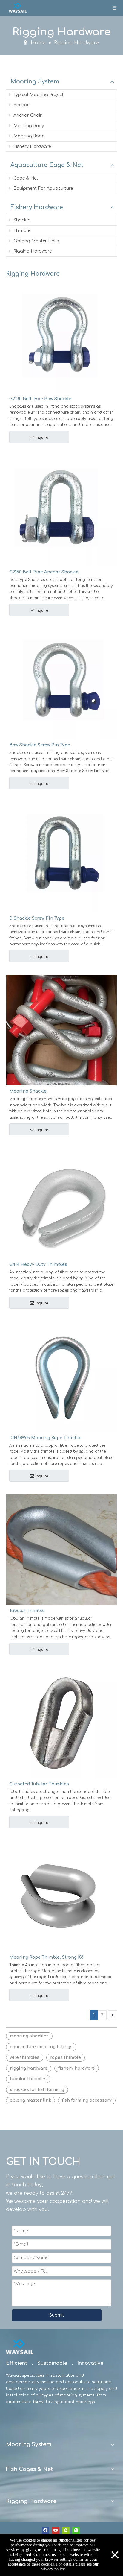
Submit (57, 2315)
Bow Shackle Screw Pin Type (40, 745)
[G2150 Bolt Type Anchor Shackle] (61, 510)
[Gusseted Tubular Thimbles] (61, 1723)
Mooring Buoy (28, 126)
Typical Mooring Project (38, 95)
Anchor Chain (27, 115)
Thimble (21, 231)
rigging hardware (29, 2068)
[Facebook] (46, 2530)
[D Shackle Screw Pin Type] (61, 857)
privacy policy (53, 2569)
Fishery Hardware (31, 146)
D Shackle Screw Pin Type (37, 918)
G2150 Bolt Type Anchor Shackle (44, 572)
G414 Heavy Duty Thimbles (38, 1265)
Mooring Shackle (28, 1091)
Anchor (21, 105)
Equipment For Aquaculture (43, 188)
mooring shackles (29, 2036)
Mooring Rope (28, 136)
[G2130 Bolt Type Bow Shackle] (61, 337)
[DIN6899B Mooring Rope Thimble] (61, 1376)
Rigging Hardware (32, 251)
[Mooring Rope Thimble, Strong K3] (61, 1896)
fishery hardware (77, 2068)
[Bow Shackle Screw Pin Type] (61, 684)
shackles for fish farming (37, 2090)
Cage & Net (25, 178)
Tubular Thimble (27, 1611)
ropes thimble (66, 2058)
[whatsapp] (76, 2530)
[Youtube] (56, 2530)
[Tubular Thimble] (61, 1549)
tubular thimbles (28, 2079)
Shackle (21, 220)
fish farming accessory (87, 2100)
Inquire (42, 437)
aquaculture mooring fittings (41, 2047)
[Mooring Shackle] (61, 1030)
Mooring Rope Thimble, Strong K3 (46, 1957)
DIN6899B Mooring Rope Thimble (45, 1438)
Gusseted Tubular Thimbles (39, 1784)
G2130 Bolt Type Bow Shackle (40, 399)
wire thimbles (25, 2058)
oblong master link (30, 2100)
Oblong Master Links (36, 241)
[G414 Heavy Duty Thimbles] (61, 1203)
